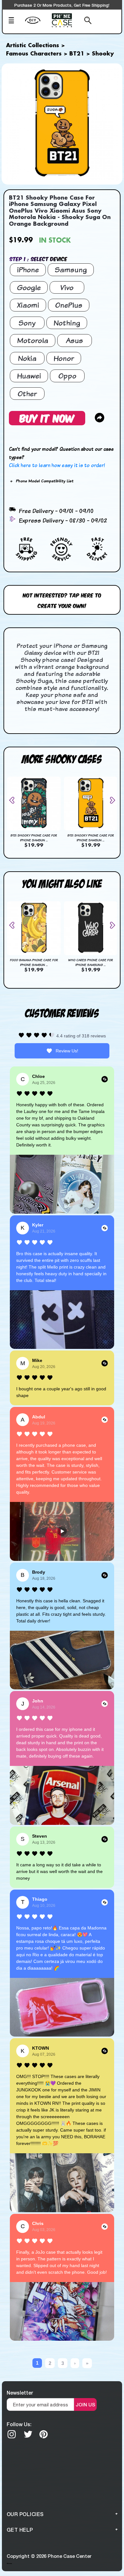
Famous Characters (34, 54)
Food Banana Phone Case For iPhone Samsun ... (34, 962)
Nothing (67, 323)
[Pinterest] (44, 2434)
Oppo (67, 376)
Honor (64, 358)
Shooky (103, 54)
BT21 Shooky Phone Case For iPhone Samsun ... (34, 838)
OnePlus (69, 305)
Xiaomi (28, 305)
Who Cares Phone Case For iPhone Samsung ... (91, 962)
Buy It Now (47, 418)
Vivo (67, 287)
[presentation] (14, 800)
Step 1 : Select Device (38, 259)
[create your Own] (37, 24)
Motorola (33, 340)
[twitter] (28, 2434)
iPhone (28, 270)
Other (27, 394)
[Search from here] (85, 21)
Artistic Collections (33, 46)
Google (29, 287)
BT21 (77, 54)
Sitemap (9, 2563)
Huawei (29, 376)
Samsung (71, 270)
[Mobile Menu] (15, 21)
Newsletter (20, 2393)
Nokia (27, 358)
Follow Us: (19, 2424)
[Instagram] (12, 2434)
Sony (27, 323)
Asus (74, 340)
